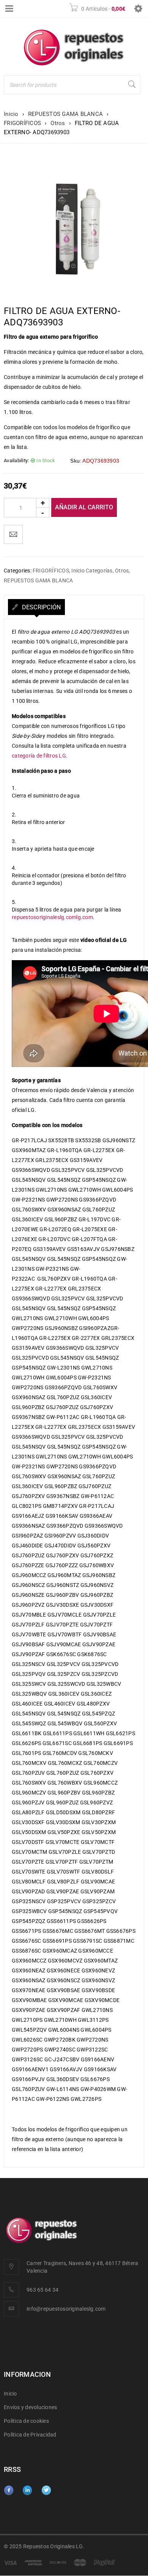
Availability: (16, 461)
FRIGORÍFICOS (22, 123)
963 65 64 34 (43, 2290)
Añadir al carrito (84, 507)
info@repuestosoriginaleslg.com (66, 2309)
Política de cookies (26, 2421)
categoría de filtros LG (39, 756)
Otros (58, 123)
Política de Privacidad (30, 2435)
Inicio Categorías (92, 571)
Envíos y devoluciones (30, 2408)
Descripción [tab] (40, 607)
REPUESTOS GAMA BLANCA (65, 114)
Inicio (11, 114)
